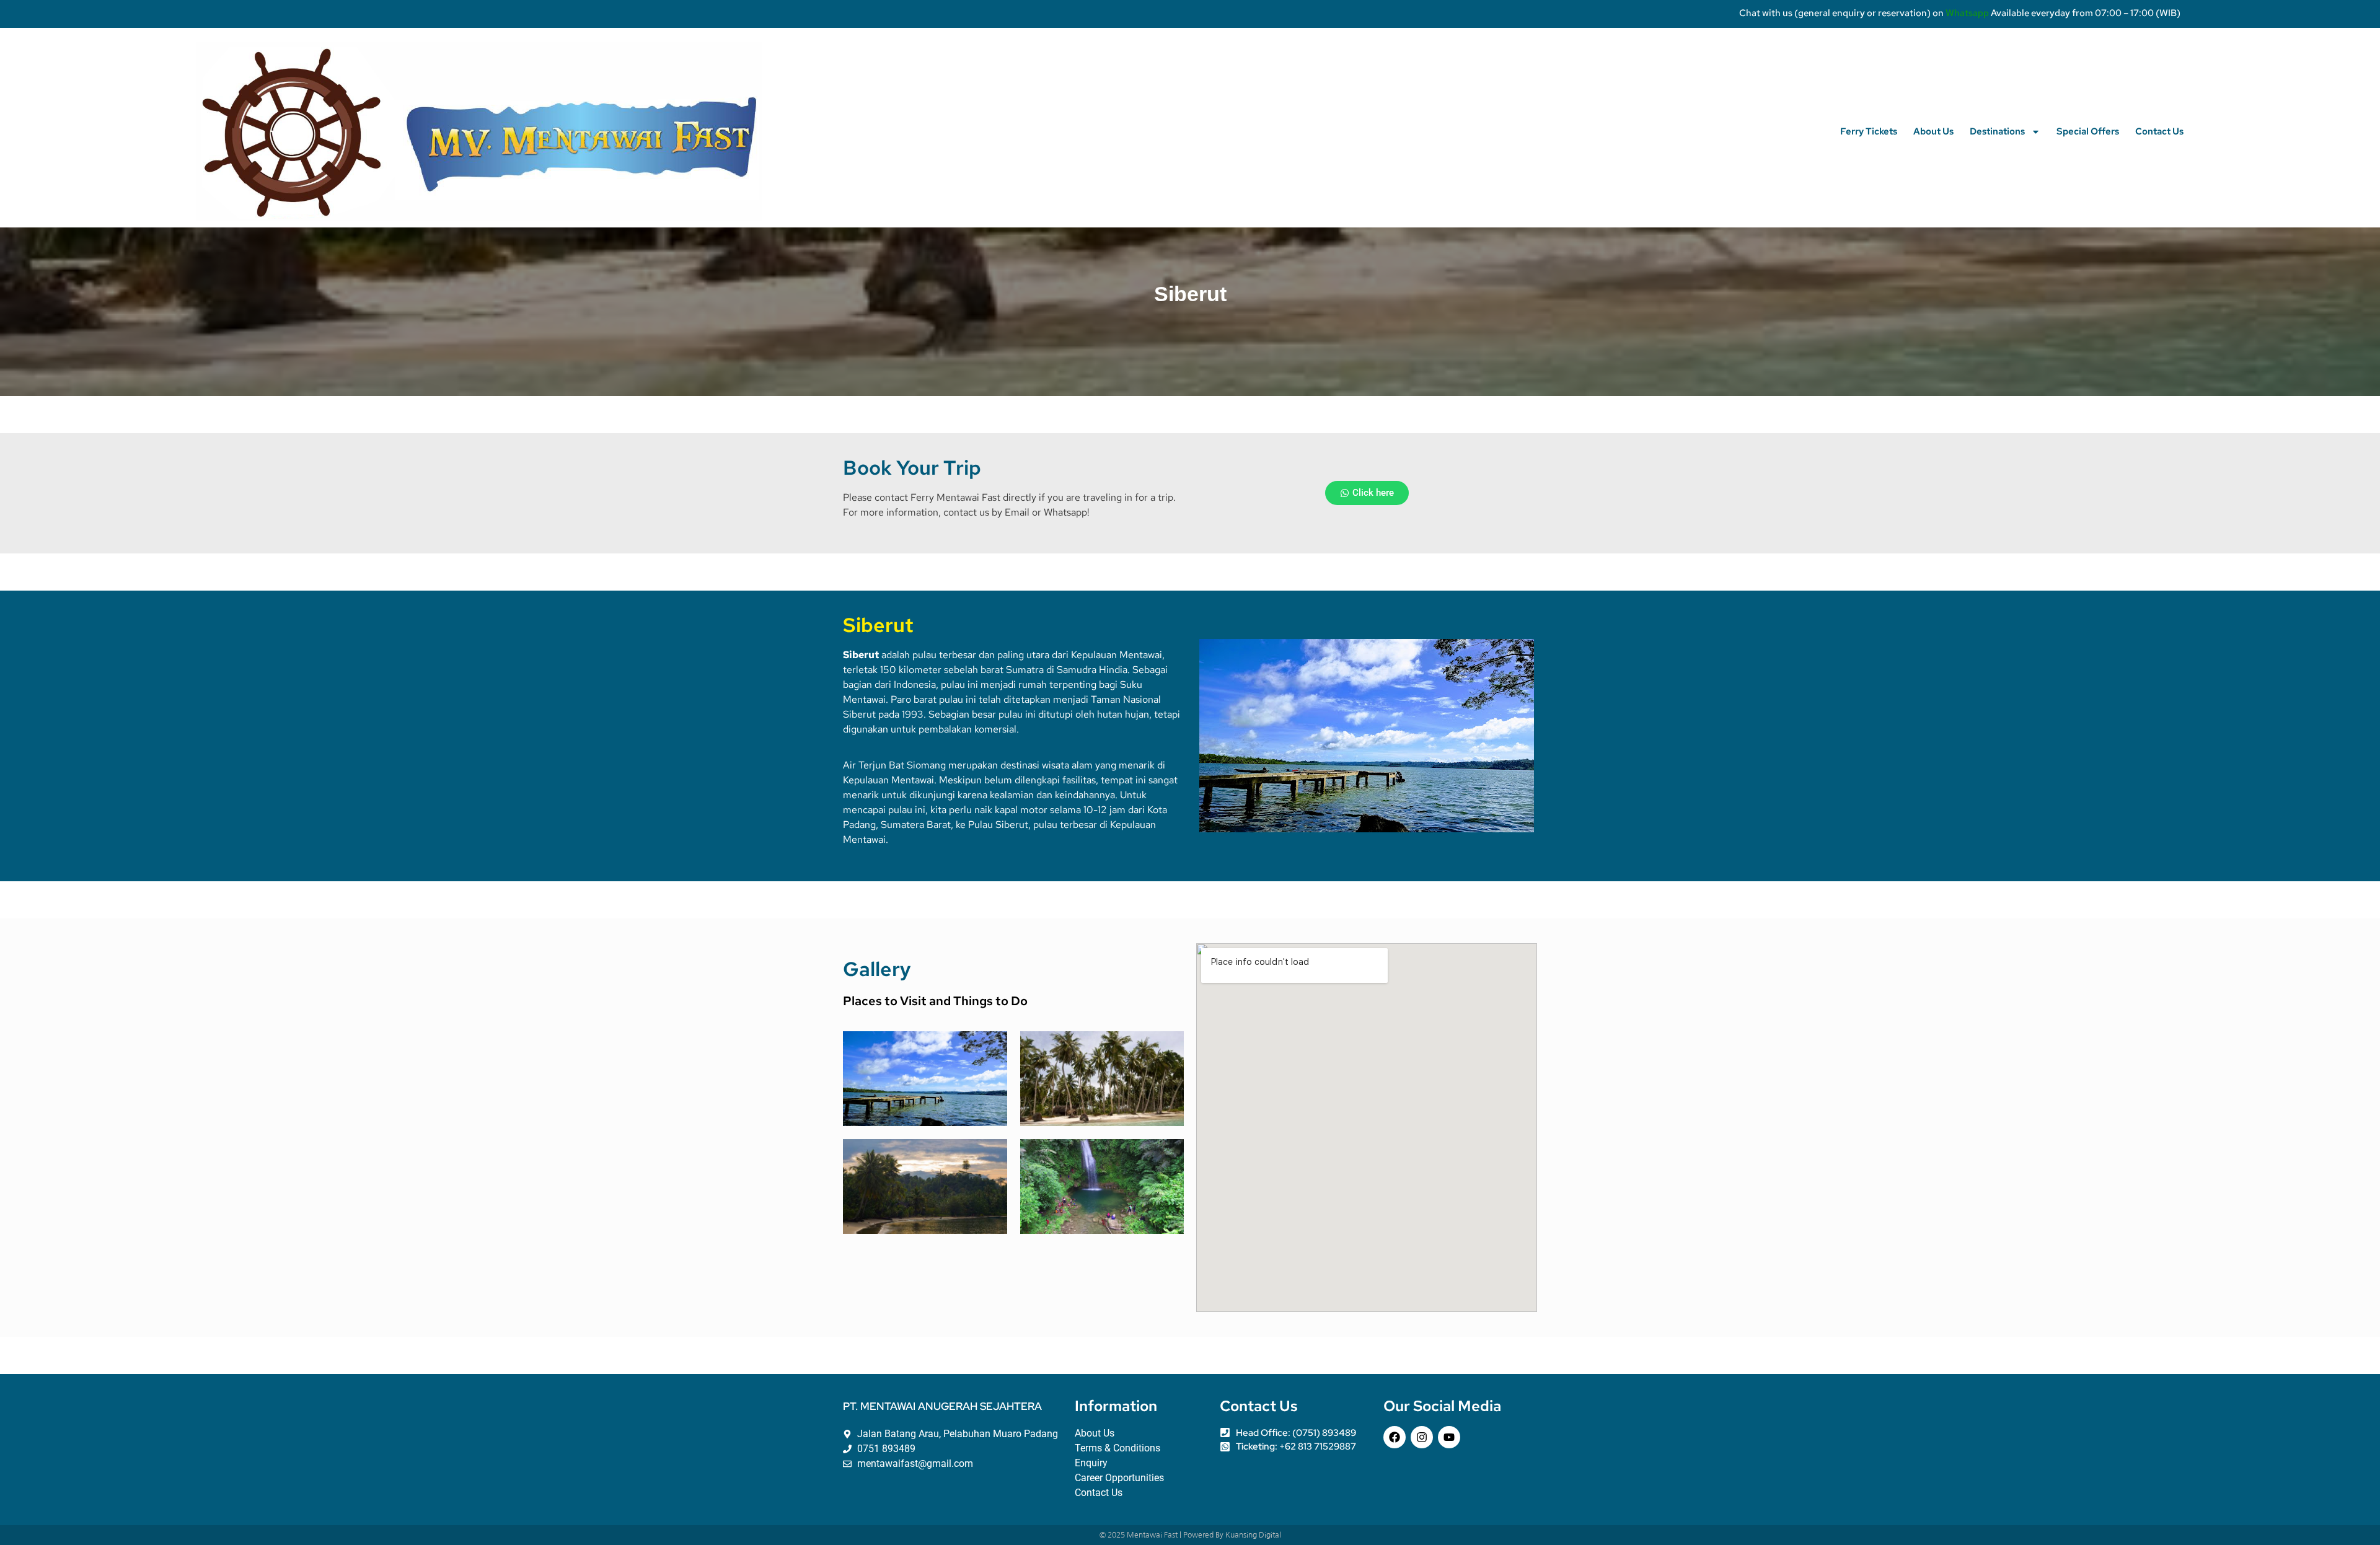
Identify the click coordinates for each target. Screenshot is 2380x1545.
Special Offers (2088, 131)
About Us (1933, 131)
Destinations (1997, 131)
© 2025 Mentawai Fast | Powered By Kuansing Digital (1190, 1535)
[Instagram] (1422, 1437)
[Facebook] (1395, 1437)
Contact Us (2159, 131)
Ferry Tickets (1869, 131)
